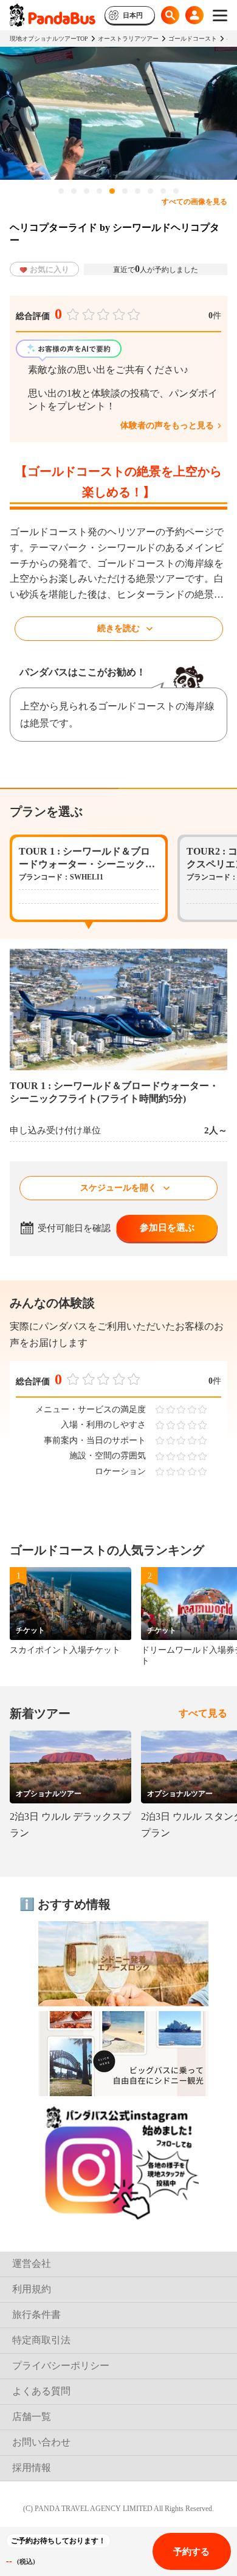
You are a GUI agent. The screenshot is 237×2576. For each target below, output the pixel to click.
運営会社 (32, 2263)
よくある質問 (41, 2391)
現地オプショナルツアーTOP (49, 39)
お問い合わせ (41, 2442)
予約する (191, 2552)
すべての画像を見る (194, 202)
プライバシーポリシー (61, 2366)
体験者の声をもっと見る (167, 425)
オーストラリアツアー (128, 39)
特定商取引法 (41, 2340)
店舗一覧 (32, 2417)
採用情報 (32, 2468)
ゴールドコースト (193, 39)
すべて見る (203, 1713)
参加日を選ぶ (167, 1228)
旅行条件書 (36, 2315)
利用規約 (32, 2289)
